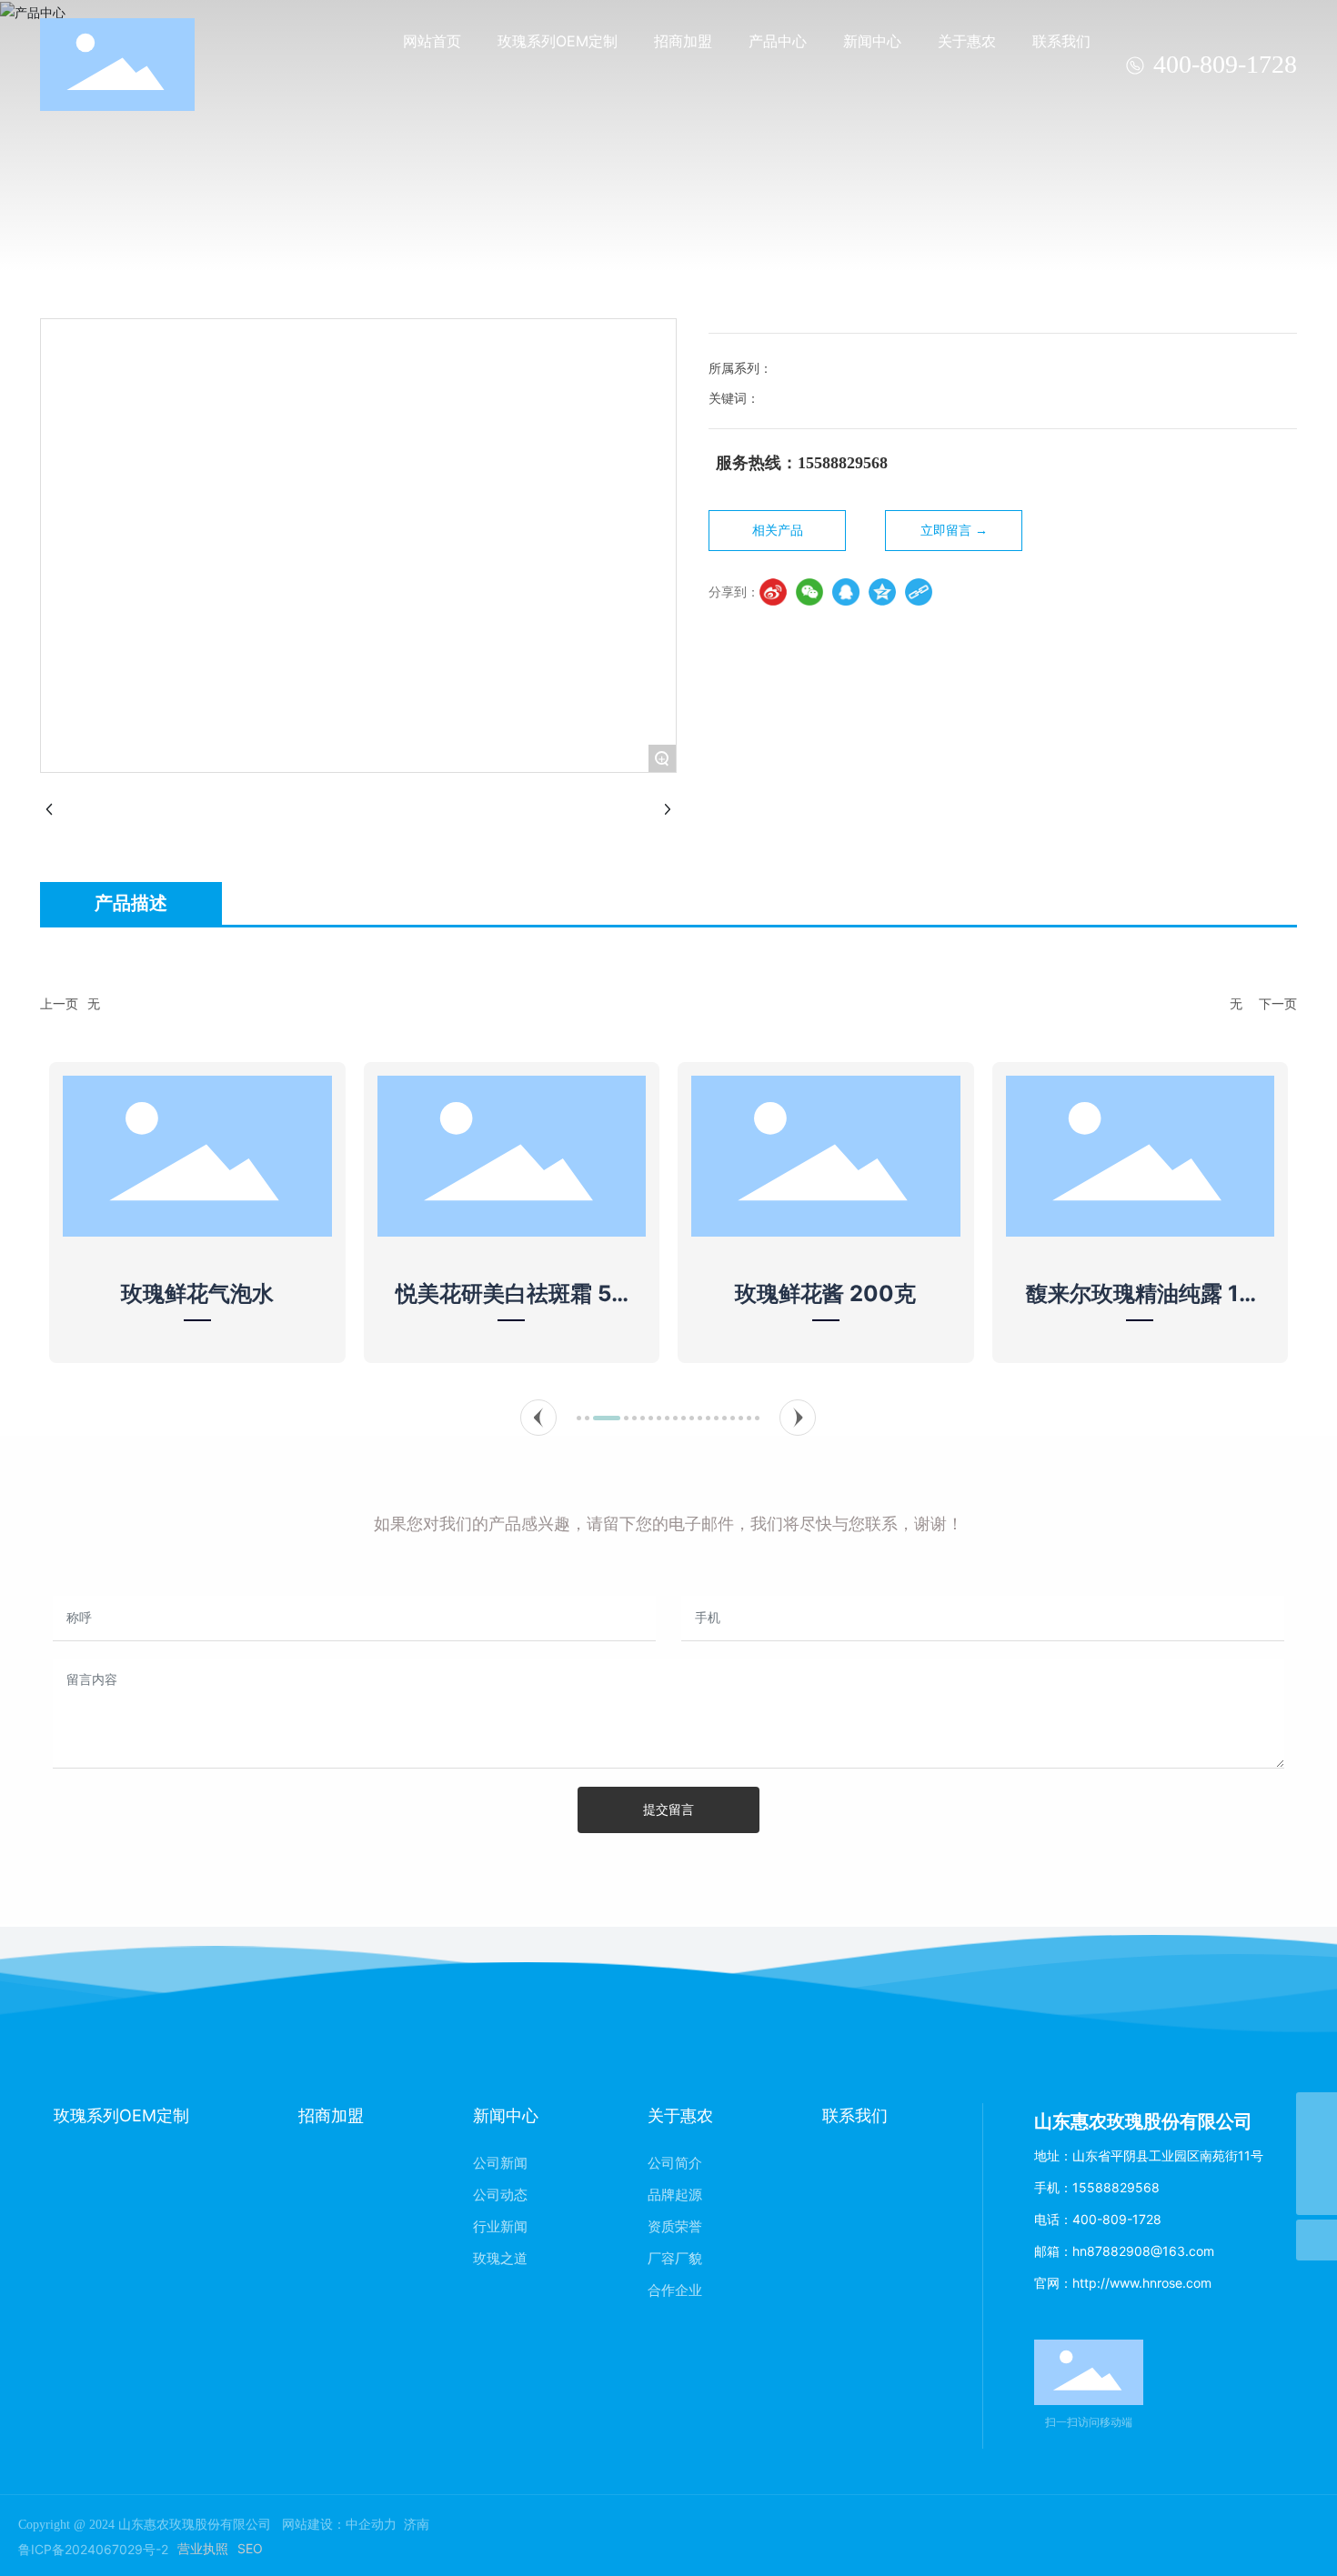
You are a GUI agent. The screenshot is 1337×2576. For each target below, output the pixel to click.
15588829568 (1116, 2187)
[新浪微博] (773, 592)
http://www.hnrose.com (1142, 2283)
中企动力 (371, 2525)
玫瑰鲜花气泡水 (197, 1293)
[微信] (809, 592)
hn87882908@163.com (1143, 2251)
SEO (250, 2548)
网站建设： (314, 2525)
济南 (417, 2525)
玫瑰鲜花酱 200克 (825, 1293)
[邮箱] (1317, 2113)
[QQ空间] (882, 592)
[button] (538, 1418)
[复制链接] (919, 592)
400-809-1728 (1225, 64)
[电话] (1317, 2154)
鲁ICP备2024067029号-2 (93, 2549)
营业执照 (203, 2548)
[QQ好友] (846, 592)
